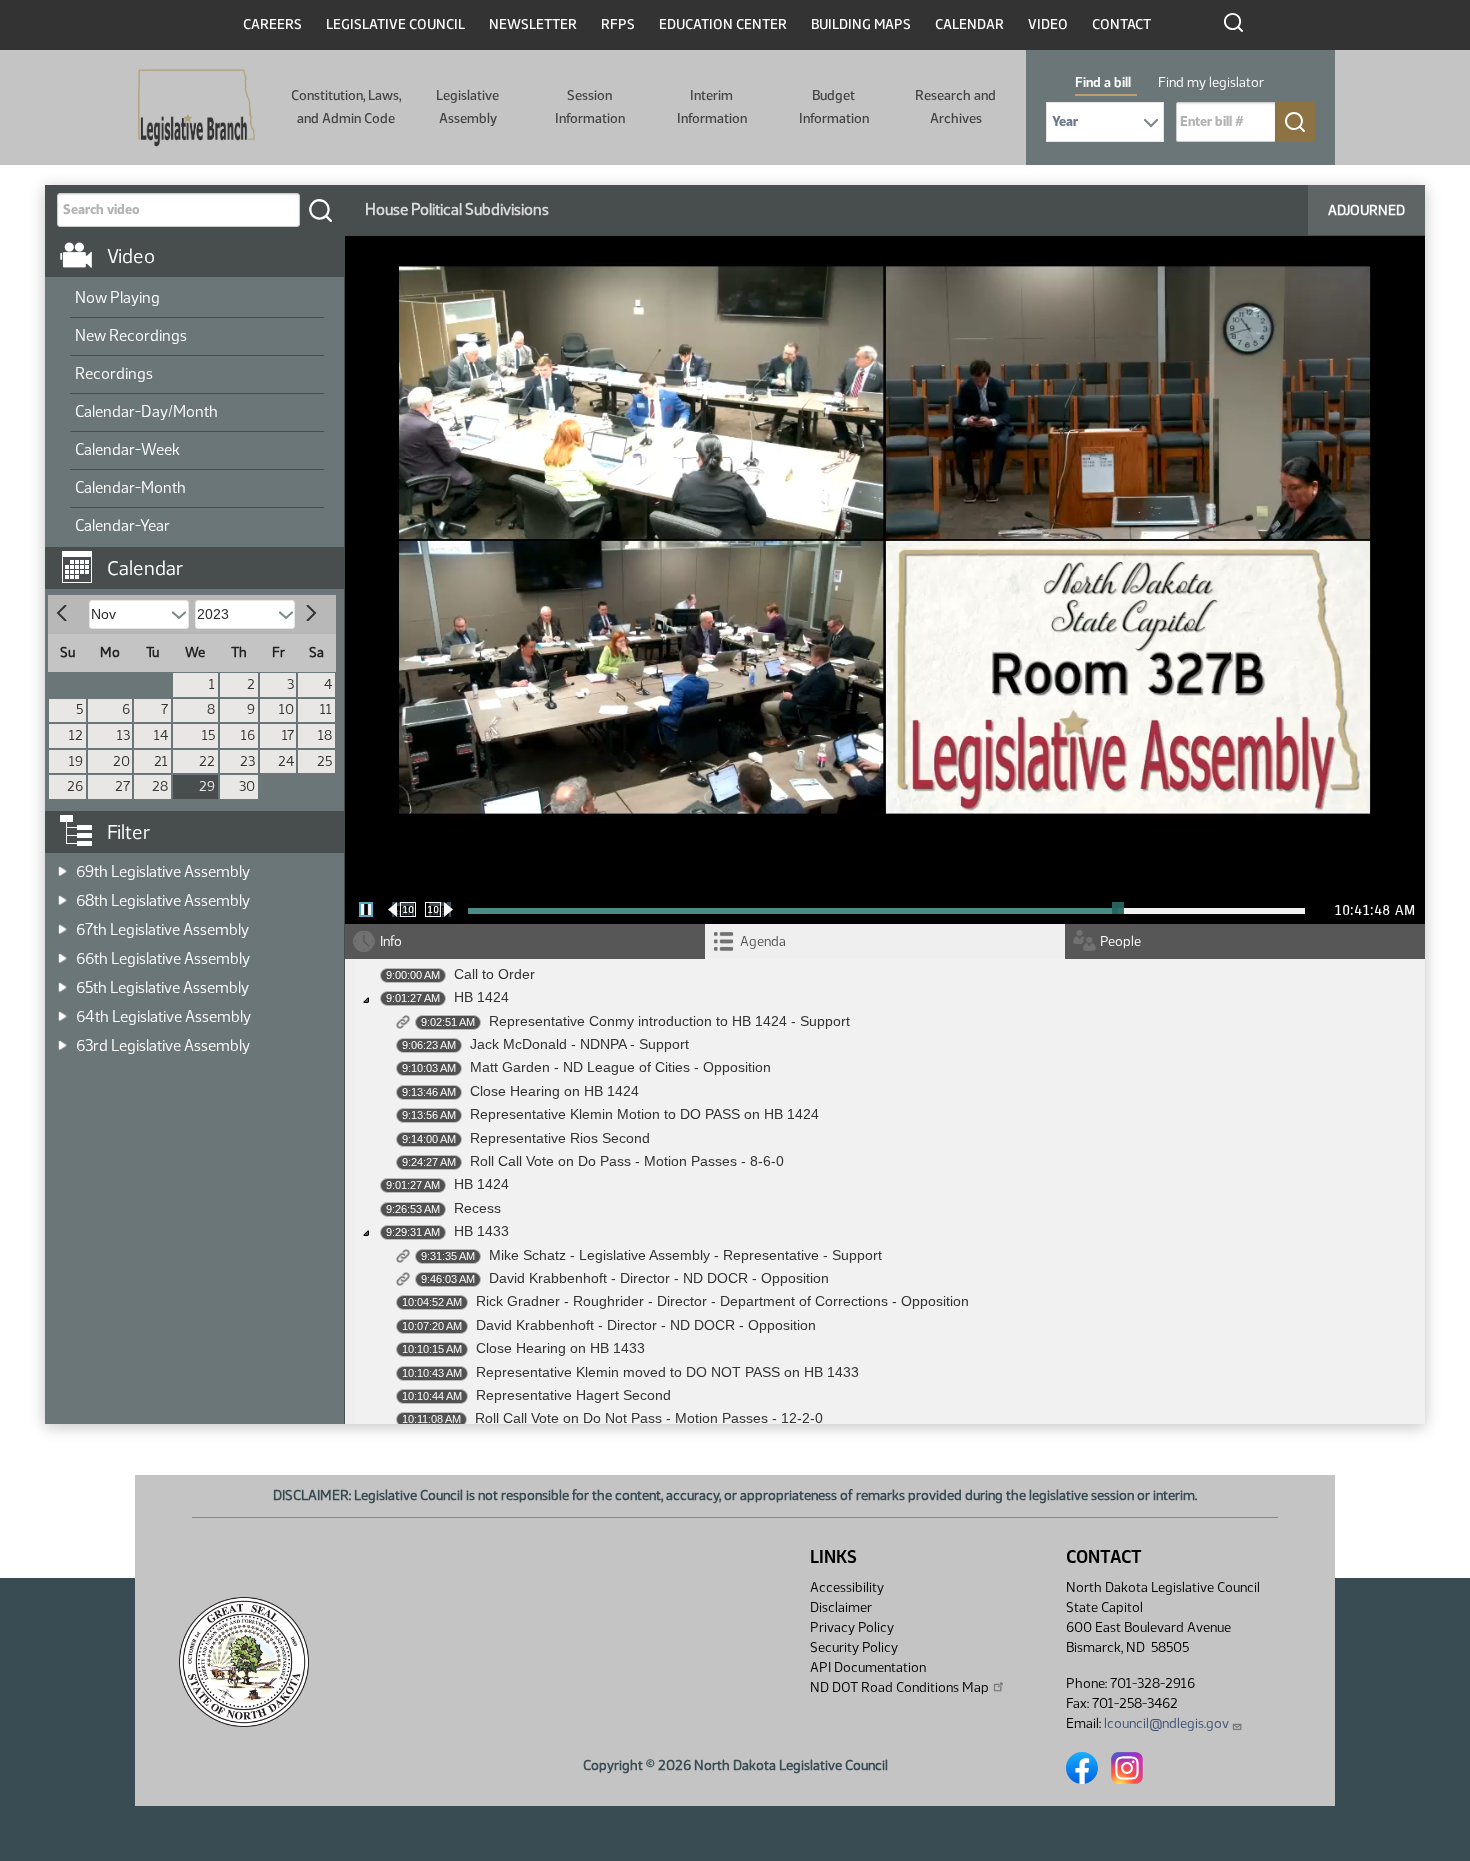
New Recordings (131, 335)
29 (207, 786)
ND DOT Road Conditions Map (899, 1687)
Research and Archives (955, 106)
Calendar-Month (130, 487)
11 (326, 709)
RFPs (618, 24)
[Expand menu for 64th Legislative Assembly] (62, 1010)
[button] (202, 558)
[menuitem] (197, 299)
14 (161, 735)
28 (160, 786)
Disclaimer (841, 1607)
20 (121, 761)
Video (1048, 24)
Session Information (590, 106)
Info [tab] (391, 941)
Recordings (114, 373)
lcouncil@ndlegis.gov (1166, 1723)
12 (76, 735)
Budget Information (834, 106)
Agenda (763, 941)
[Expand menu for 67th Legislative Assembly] (62, 923)
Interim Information (712, 106)
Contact (1121, 24)
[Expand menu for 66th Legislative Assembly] (62, 952)
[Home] (196, 108)
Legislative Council (395, 24)
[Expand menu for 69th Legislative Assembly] (62, 865)
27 (122, 786)
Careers (272, 24)
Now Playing (117, 297)
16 (248, 735)
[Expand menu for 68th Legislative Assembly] (62, 894)
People (1120, 941)
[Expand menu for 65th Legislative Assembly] (62, 981)
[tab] (885, 941)
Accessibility (847, 1587)
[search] (320, 210)
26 (75, 786)
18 (325, 735)
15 (208, 735)
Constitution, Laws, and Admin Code (346, 106)
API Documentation (868, 1667)
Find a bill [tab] (1103, 82)
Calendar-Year (122, 525)
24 (286, 761)
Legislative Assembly (467, 106)
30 (247, 786)
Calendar (969, 24)
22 (207, 761)
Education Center (723, 24)
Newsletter (533, 24)
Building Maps (861, 24)
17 (288, 735)
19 (76, 761)
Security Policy (854, 1647)
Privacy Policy (852, 1627)
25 (324, 761)
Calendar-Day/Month (146, 411)
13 (123, 735)
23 (247, 761)
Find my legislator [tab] (1211, 82)
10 (286, 709)
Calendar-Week (127, 449)
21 (161, 761)
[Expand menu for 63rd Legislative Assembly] (62, 1039)
